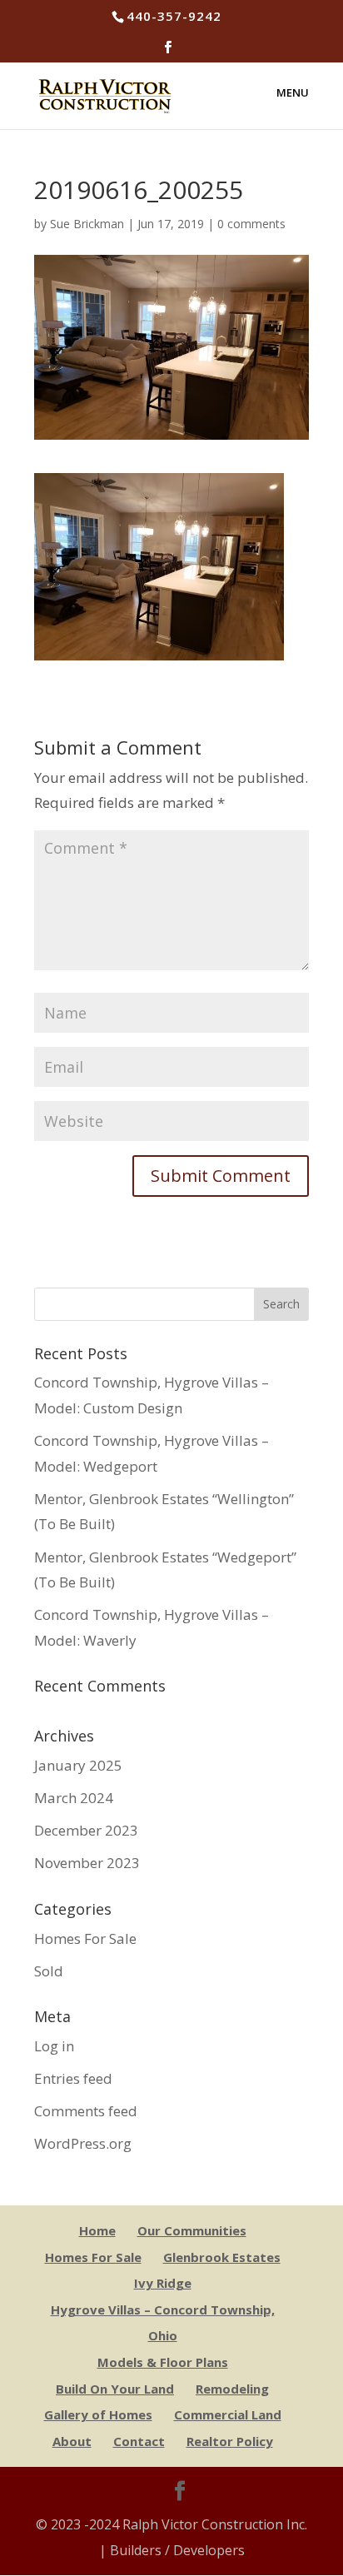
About (72, 2441)
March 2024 (74, 1798)
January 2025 (78, 1765)
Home (97, 2230)
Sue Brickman (87, 224)
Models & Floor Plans (163, 2362)
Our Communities (192, 2230)
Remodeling (232, 2389)
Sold (49, 1971)
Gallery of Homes (98, 2414)
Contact (139, 2441)
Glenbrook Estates (222, 2257)
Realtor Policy (230, 2441)
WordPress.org (83, 2143)
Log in (54, 2046)
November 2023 (87, 1863)
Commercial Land (228, 2414)
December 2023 (86, 1830)
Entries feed (73, 2078)
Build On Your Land (115, 2389)
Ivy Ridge (163, 2283)
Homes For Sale (85, 1938)
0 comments (251, 224)
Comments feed (86, 2111)
